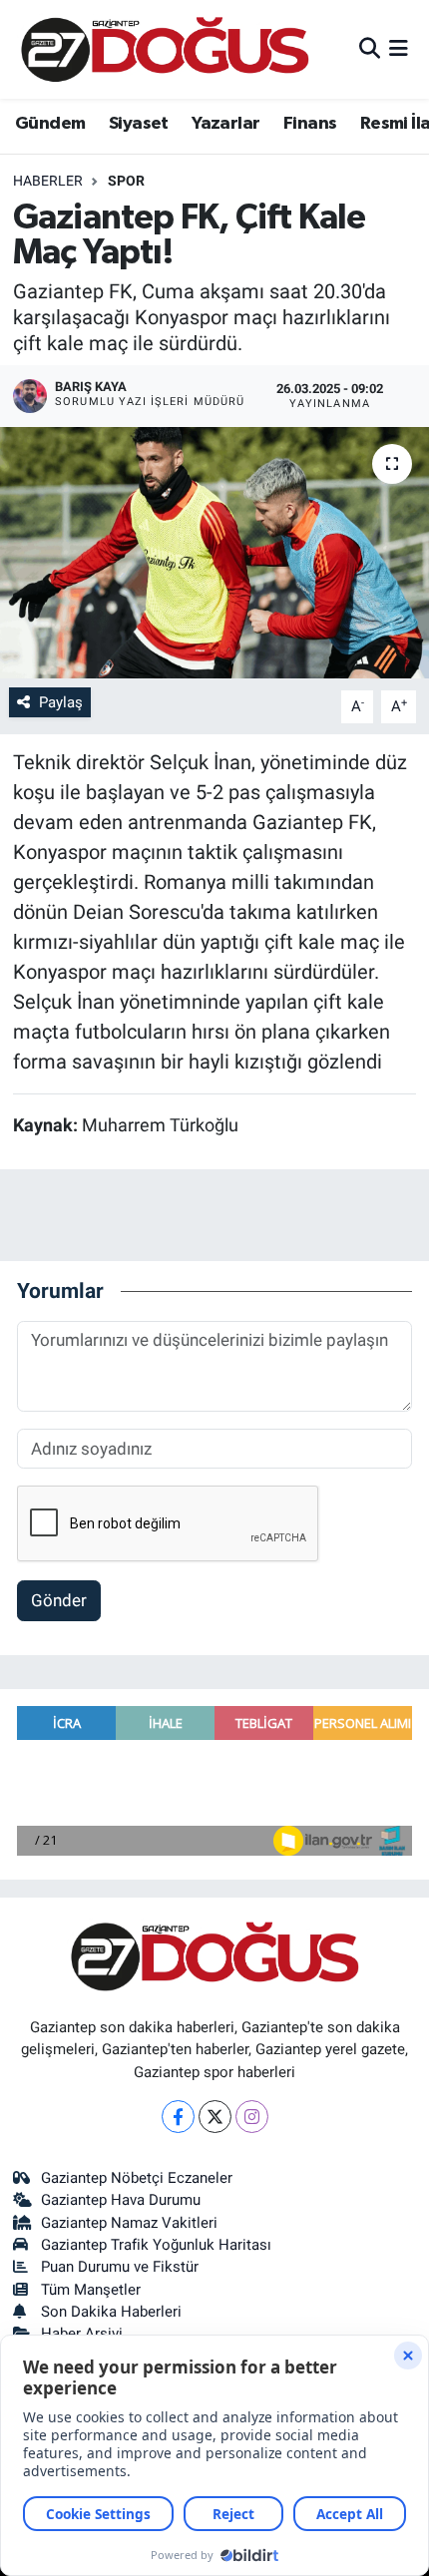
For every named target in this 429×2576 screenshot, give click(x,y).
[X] (215, 2117)
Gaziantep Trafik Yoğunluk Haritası (156, 2245)
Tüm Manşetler (91, 2290)
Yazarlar (225, 124)
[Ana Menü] (399, 49)
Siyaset (139, 124)
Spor (126, 181)
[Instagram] (252, 2117)
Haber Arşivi (82, 2334)
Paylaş (61, 702)
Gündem (50, 124)
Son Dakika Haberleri (111, 2312)
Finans (310, 124)
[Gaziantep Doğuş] (165, 49)
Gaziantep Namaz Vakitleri (129, 2223)
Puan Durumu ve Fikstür (120, 2267)
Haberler (48, 181)
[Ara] (370, 49)
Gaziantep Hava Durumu (121, 2200)
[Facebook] (178, 2117)
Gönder (59, 1600)
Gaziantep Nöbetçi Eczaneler (137, 2178)
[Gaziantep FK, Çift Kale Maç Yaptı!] (214, 553)
